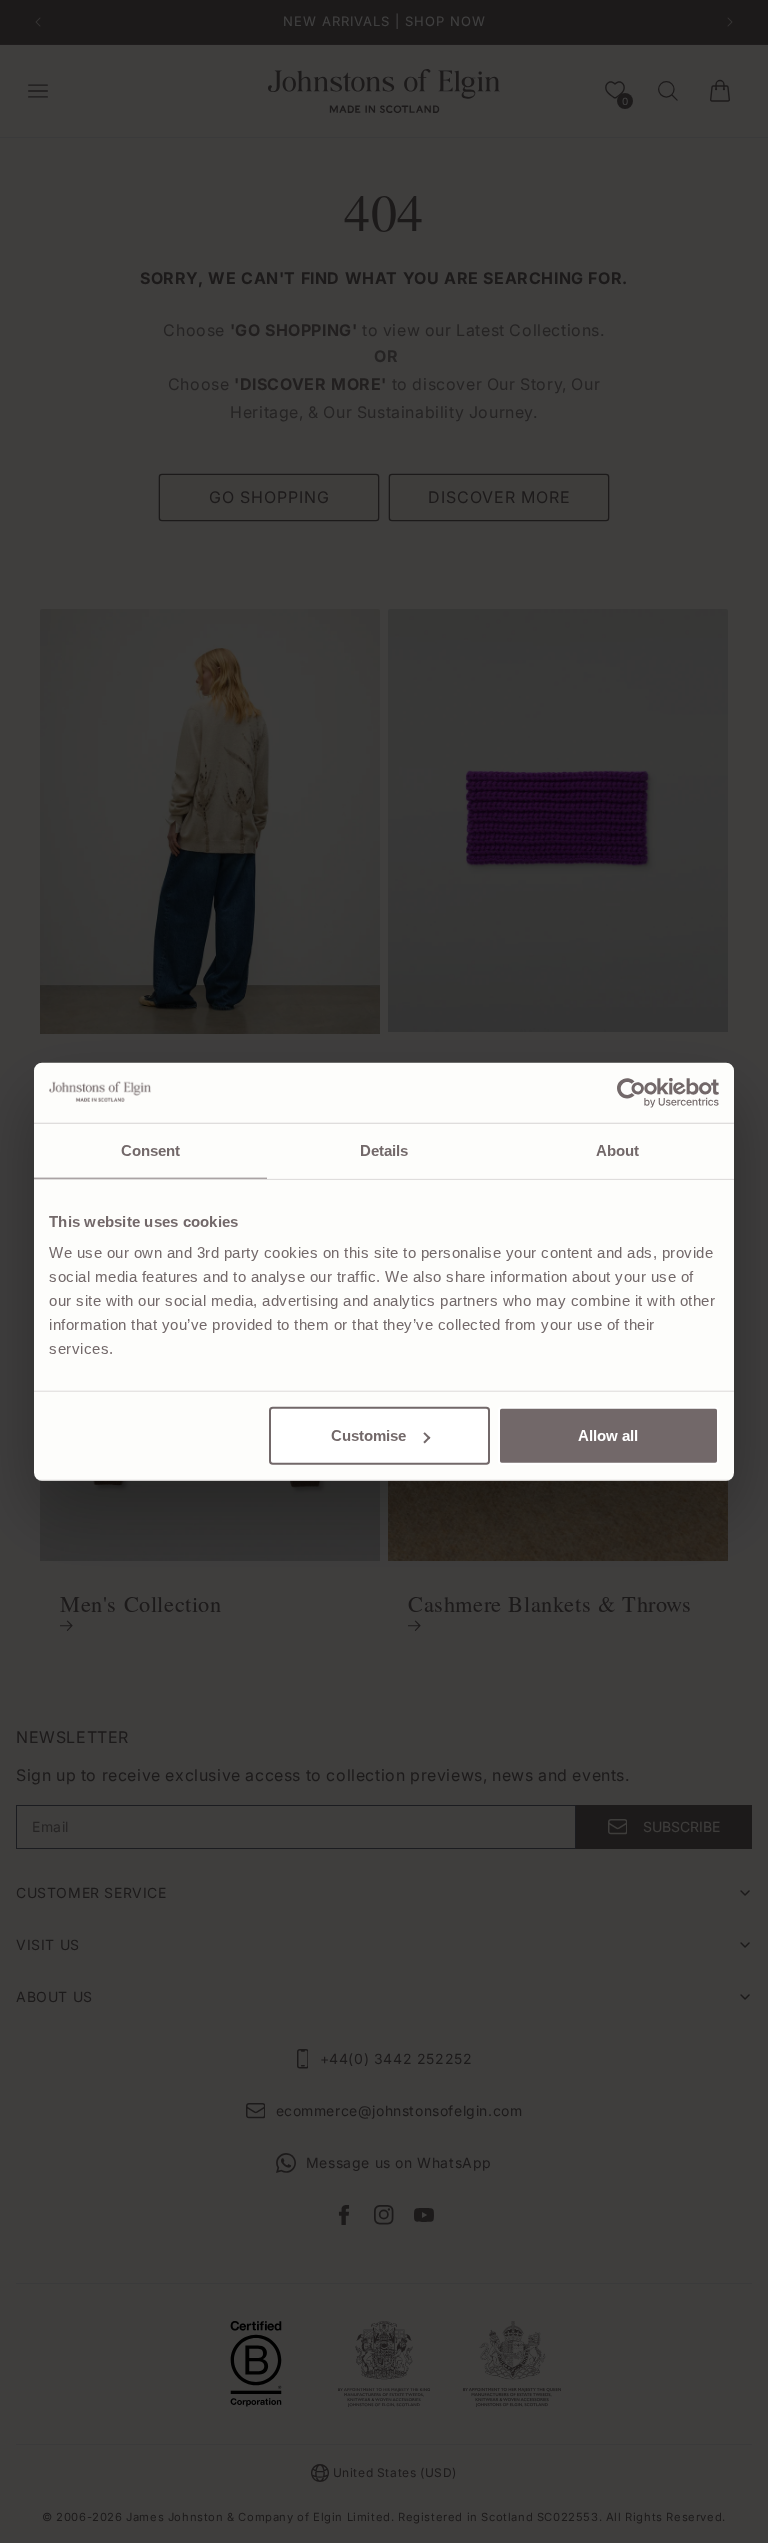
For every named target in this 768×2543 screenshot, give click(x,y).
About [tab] (618, 1149)
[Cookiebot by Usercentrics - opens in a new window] (631, 1092)
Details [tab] (384, 1149)
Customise (368, 1435)
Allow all (608, 1435)
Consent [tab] (151, 1149)
